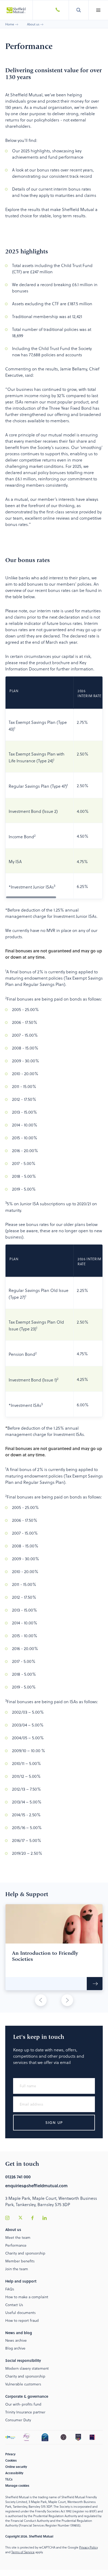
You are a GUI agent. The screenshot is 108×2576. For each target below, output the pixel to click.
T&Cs (9, 2479)
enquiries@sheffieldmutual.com (36, 2186)
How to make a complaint (27, 2297)
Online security (16, 2467)
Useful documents (20, 2313)
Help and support (21, 2281)
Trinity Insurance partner (25, 2412)
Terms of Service (23, 2552)
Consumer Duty (18, 2420)
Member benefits (20, 2261)
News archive (16, 2340)
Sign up (54, 2122)
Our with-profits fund (23, 2404)
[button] (98, 10)
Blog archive (15, 2348)
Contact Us (14, 2305)
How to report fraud (22, 2320)
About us (33, 24)
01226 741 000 (18, 2177)
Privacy (10, 2454)
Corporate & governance (27, 2396)
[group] (54, 1947)
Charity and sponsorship (25, 2253)
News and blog (19, 2333)
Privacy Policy (88, 2547)
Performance (16, 2245)
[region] (54, 788)
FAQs (10, 2289)
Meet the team (18, 2237)
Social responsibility (23, 2360)
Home (10, 24)
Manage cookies (17, 2485)
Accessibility (14, 2473)
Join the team (17, 2269)
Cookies (11, 2460)
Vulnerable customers (23, 2384)
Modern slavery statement (27, 2368)
